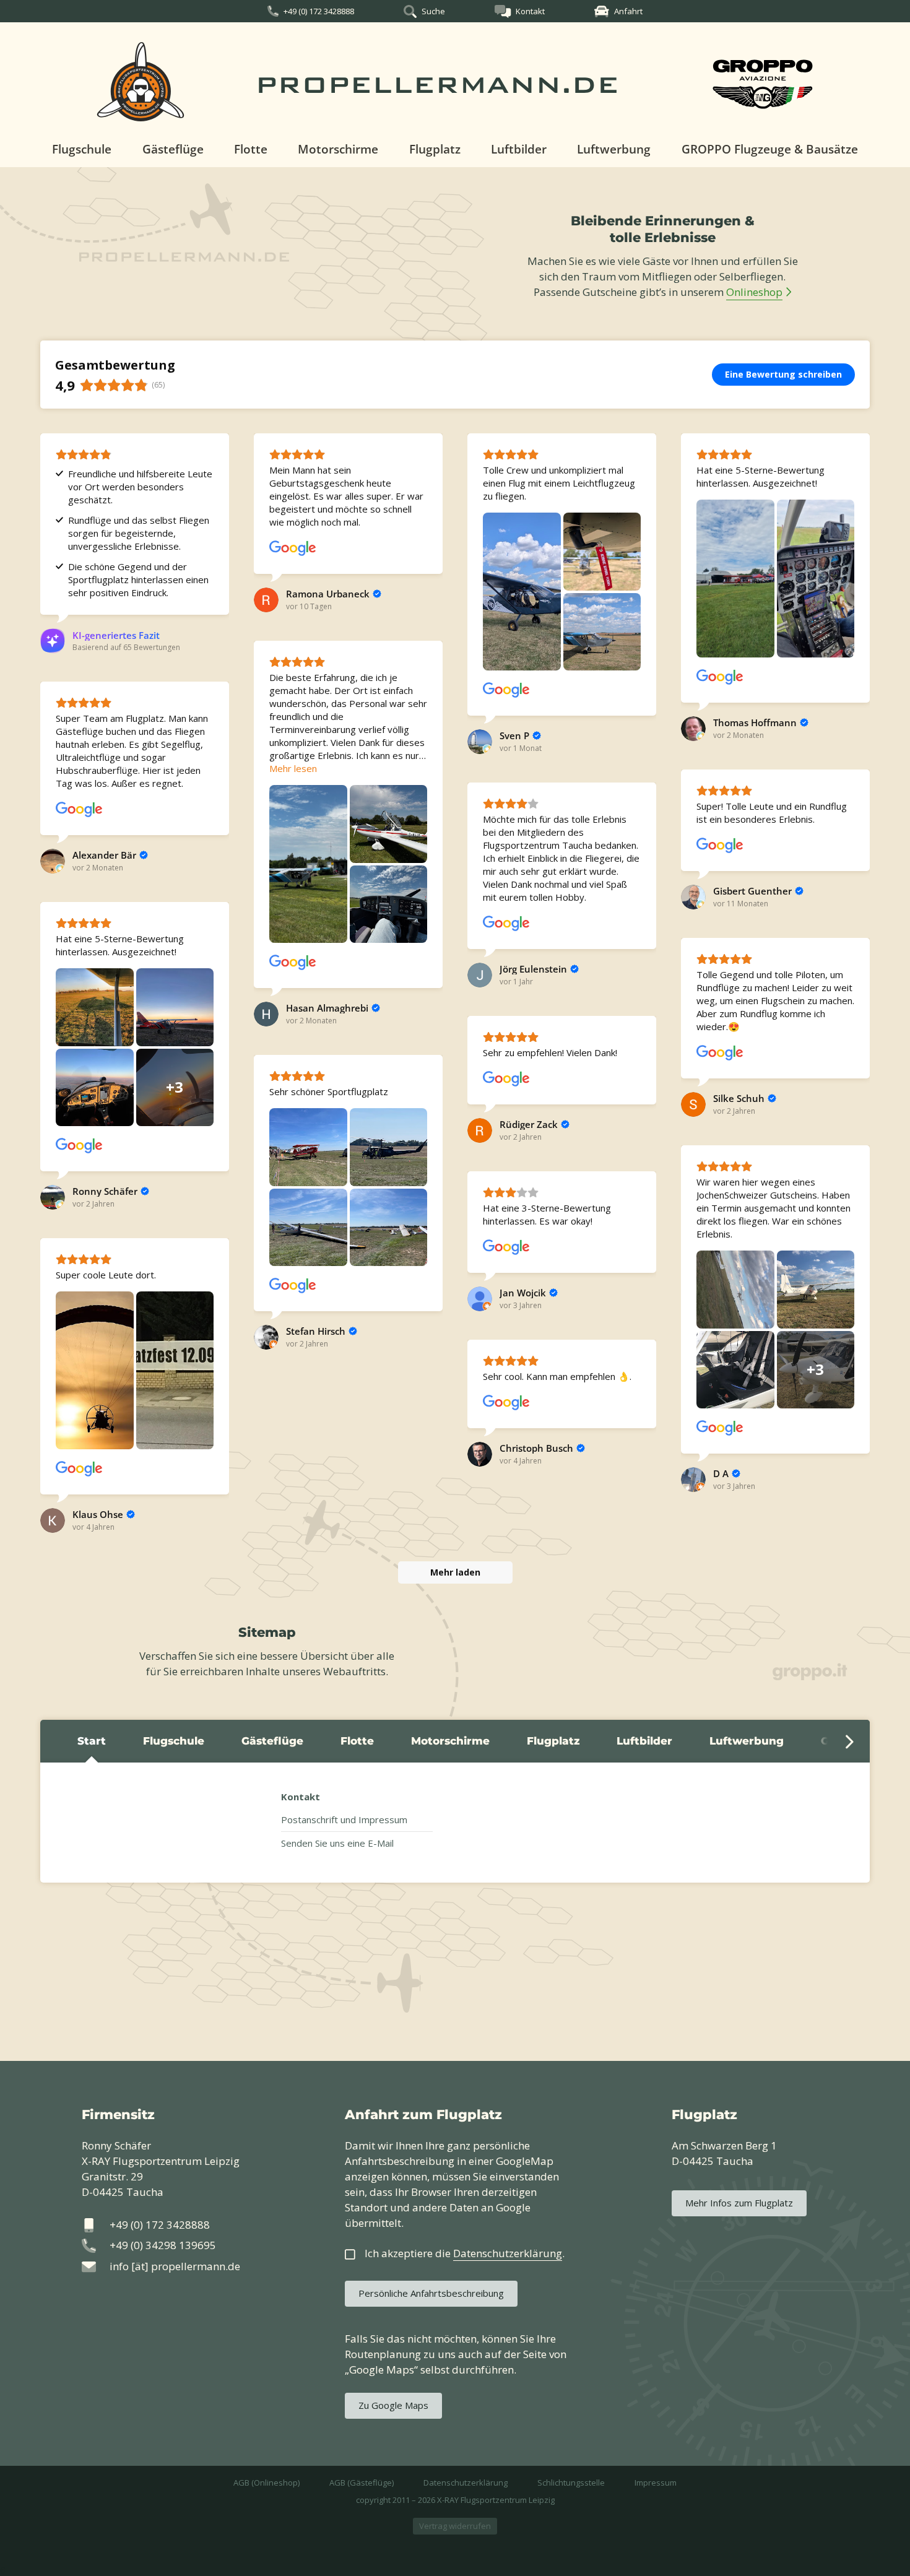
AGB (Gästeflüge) (362, 2483)
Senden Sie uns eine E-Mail (337, 1843)
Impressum (656, 2483)
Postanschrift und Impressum (344, 1819)
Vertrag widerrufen (455, 2526)
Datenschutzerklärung (466, 2483)
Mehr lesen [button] (293, 768)
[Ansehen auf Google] (293, 549)
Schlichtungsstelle (571, 2483)
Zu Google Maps (393, 2405)
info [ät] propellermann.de (175, 2266)
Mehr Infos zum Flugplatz (739, 2203)
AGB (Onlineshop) (266, 2483)
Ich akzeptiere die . (465, 2253)
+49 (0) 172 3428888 (319, 11)
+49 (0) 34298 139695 (163, 2245)
